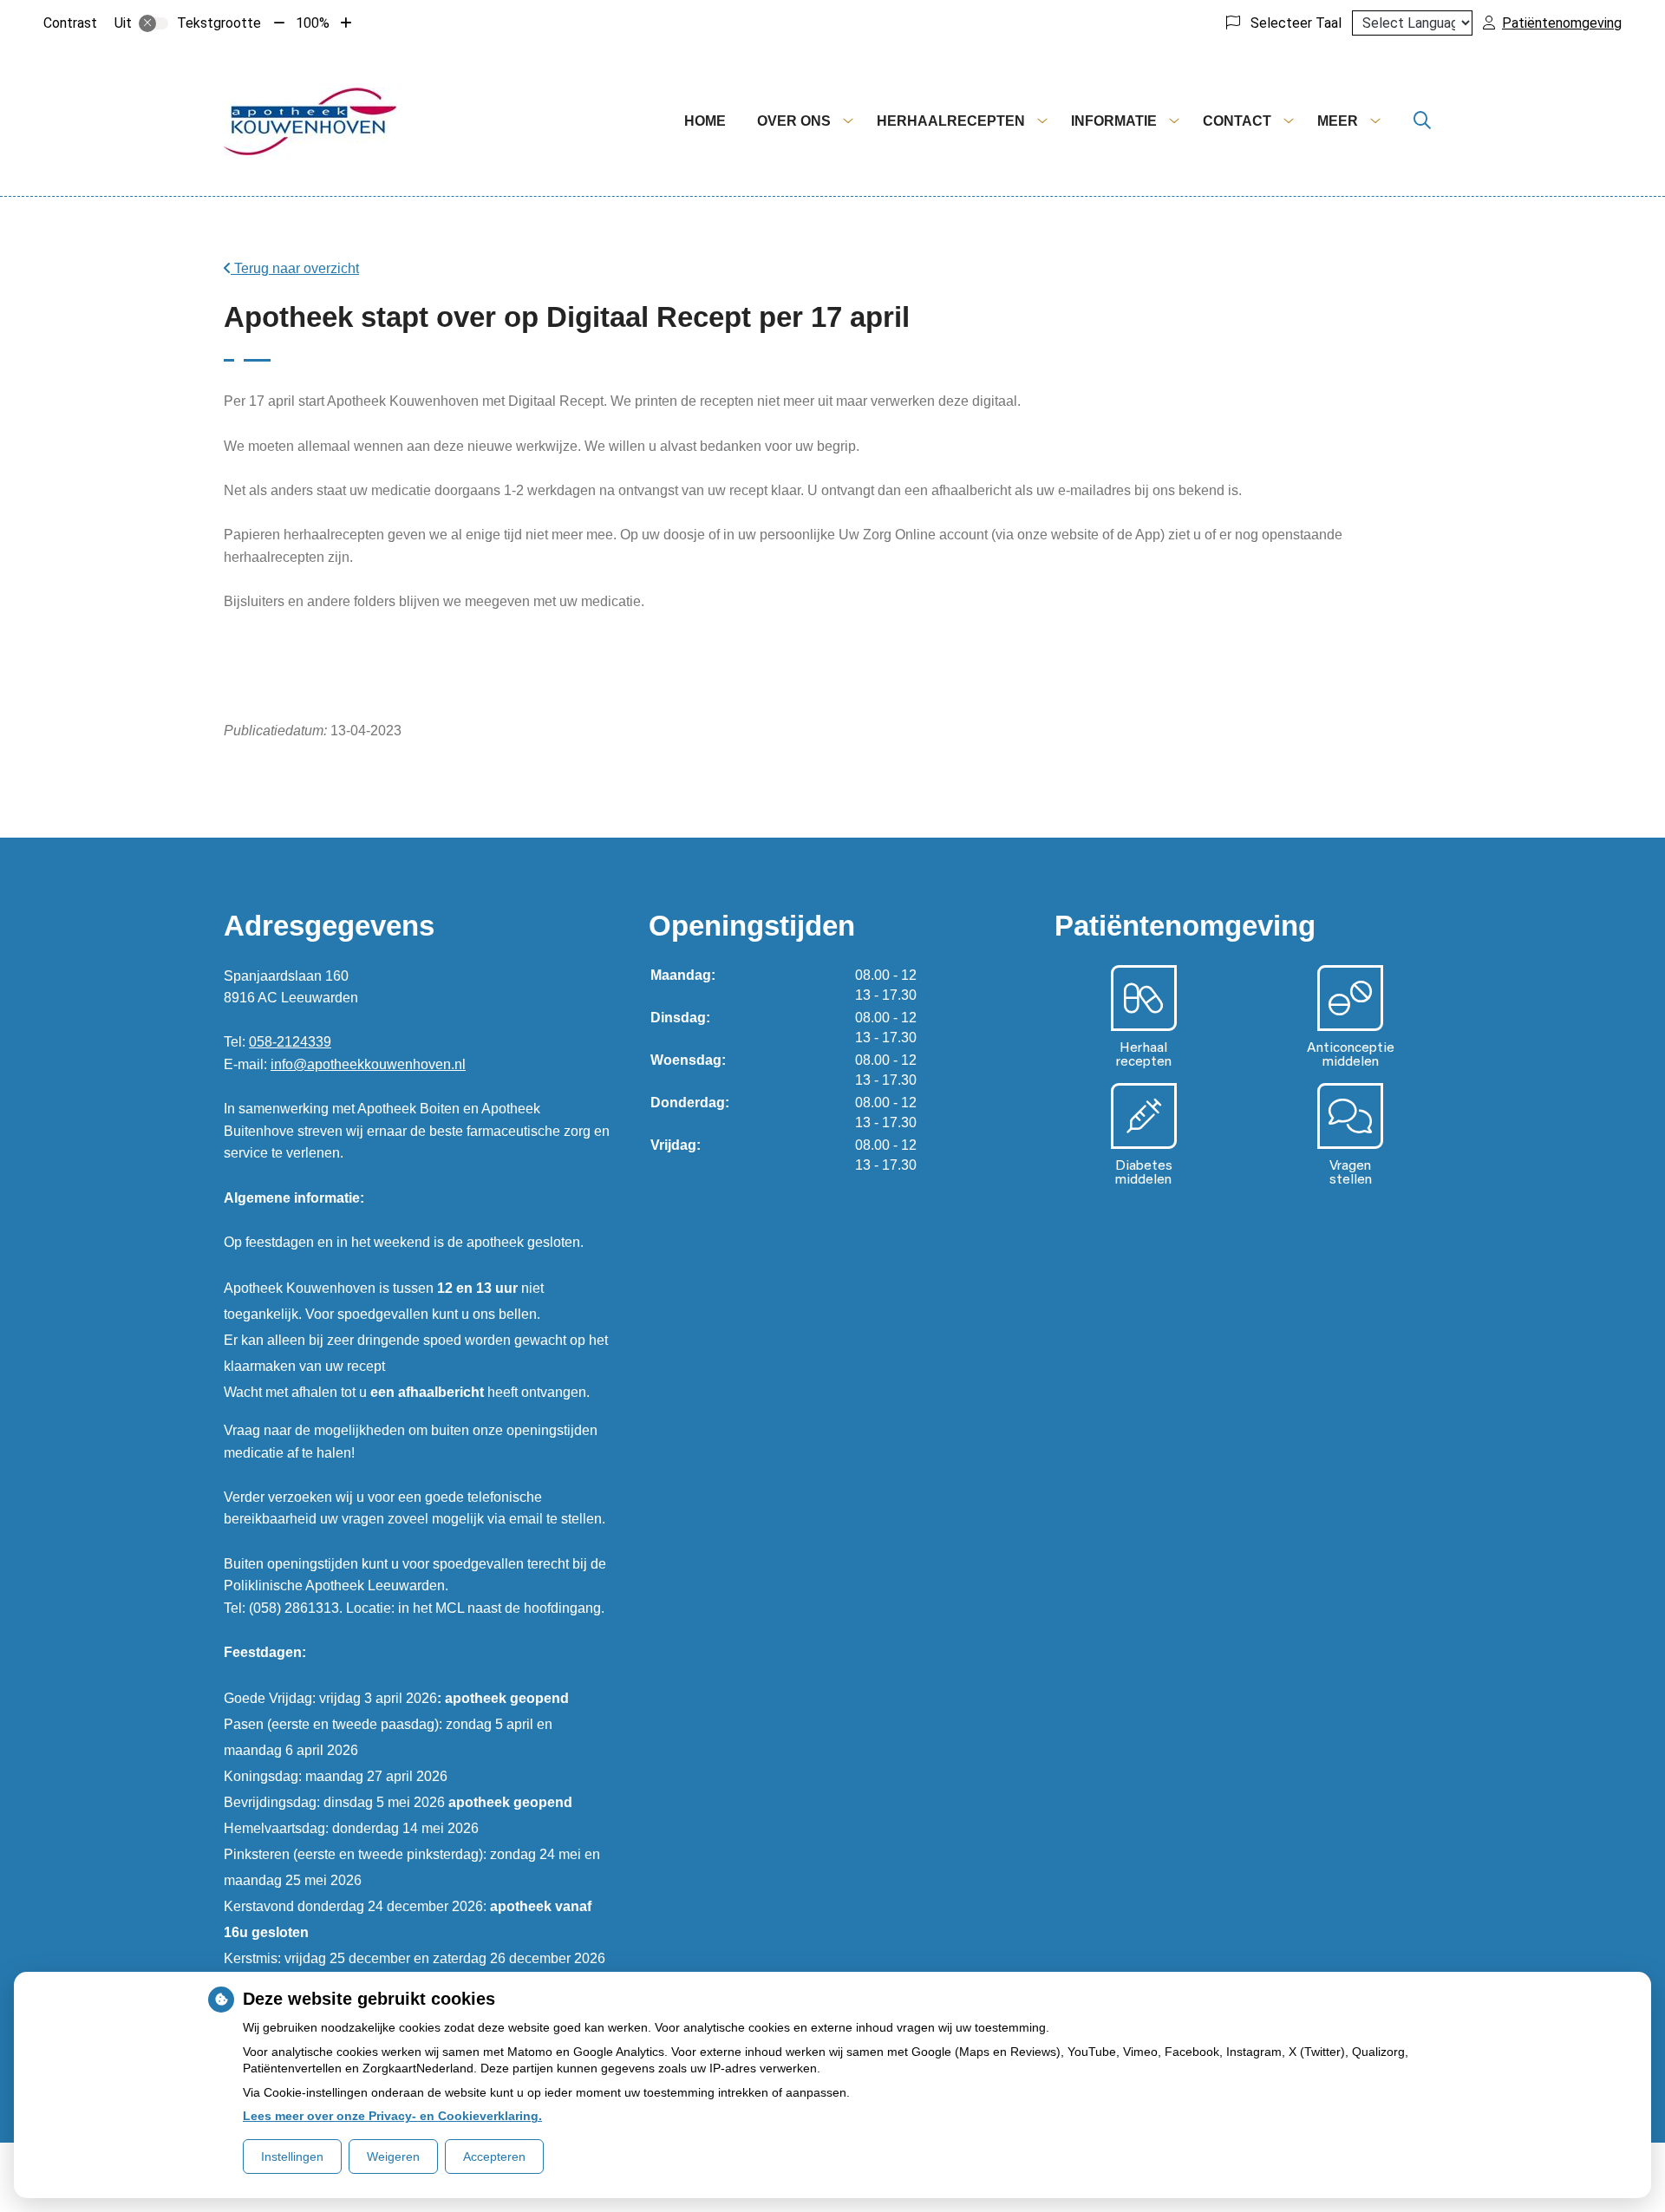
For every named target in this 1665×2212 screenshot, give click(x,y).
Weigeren (393, 2157)
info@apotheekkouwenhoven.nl (368, 1064)
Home (705, 121)
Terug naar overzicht (295, 268)
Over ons (794, 121)
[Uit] (153, 23)
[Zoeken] (1422, 121)
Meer (1338, 121)
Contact (1237, 121)
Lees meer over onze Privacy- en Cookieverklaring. (392, 2116)
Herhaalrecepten (951, 121)
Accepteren (494, 2157)
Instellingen (292, 2157)
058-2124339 (290, 1042)
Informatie (1114, 121)
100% (313, 23)
